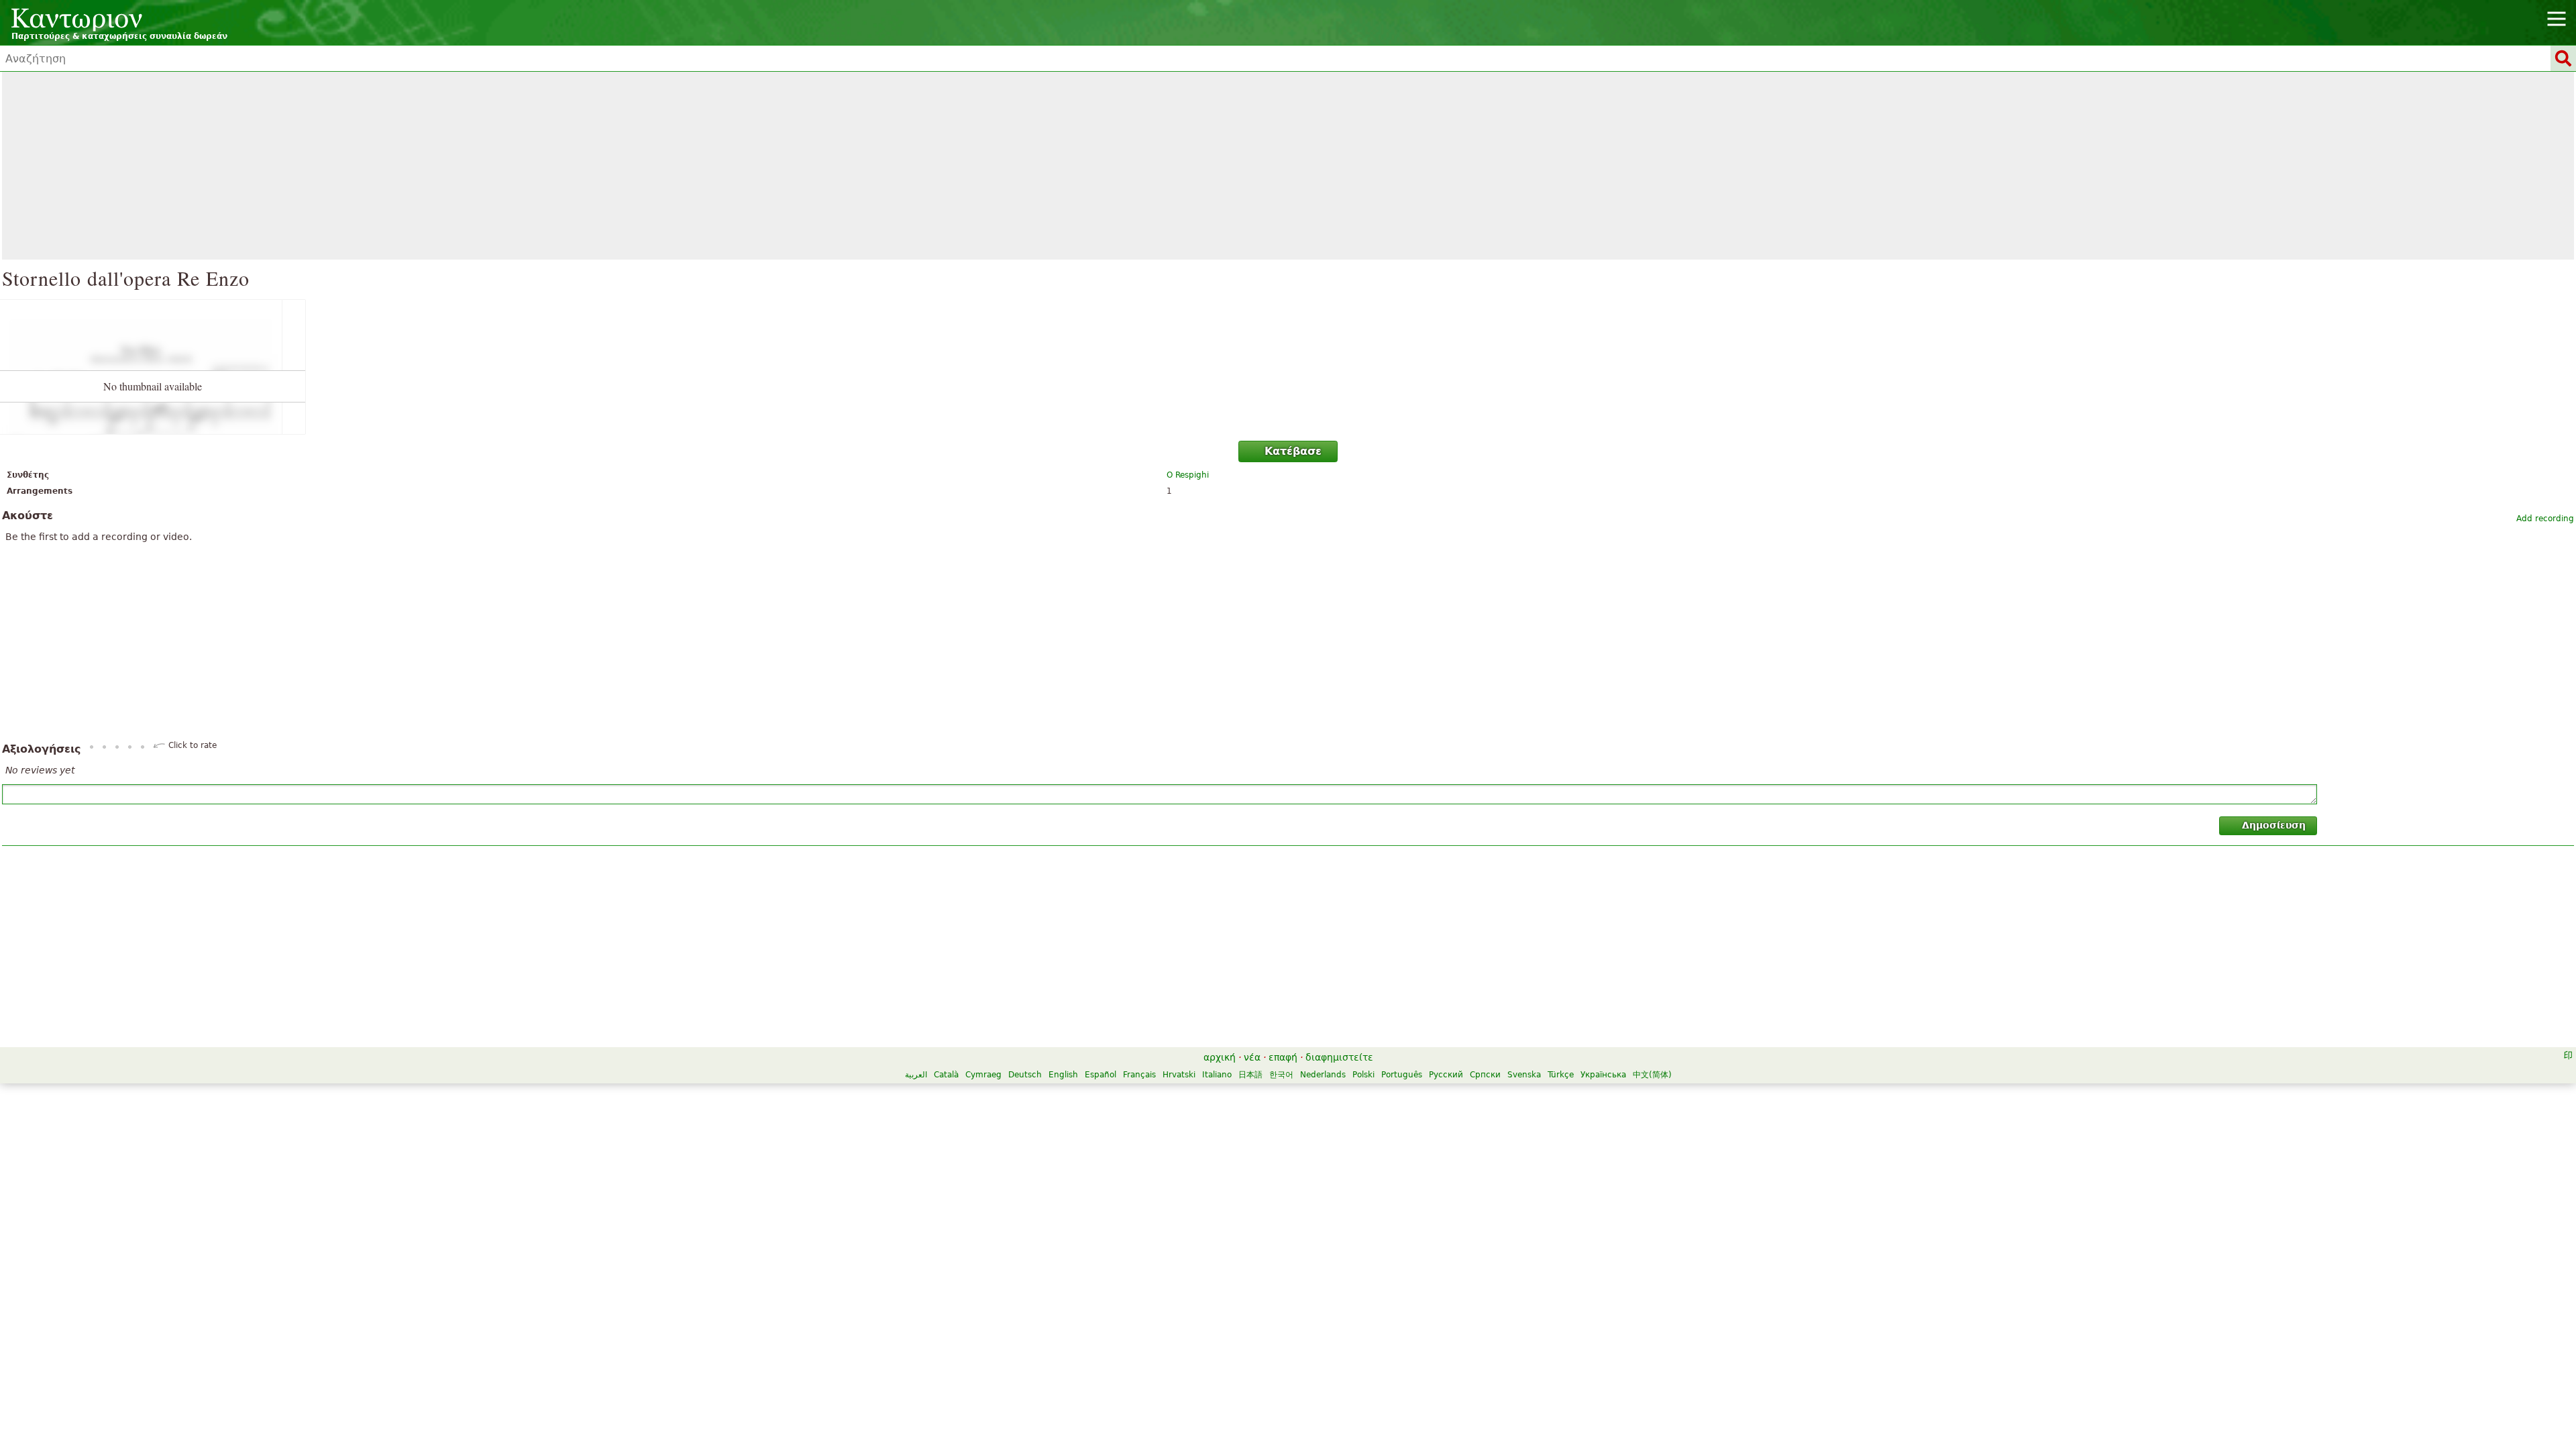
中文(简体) (1652, 1075)
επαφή (1283, 1057)
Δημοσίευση (2274, 825)
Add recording (2545, 519)
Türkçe (1561, 1075)
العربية (916, 1075)
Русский (1446, 1075)
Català (946, 1075)
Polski (1363, 1075)
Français (1139, 1075)
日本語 (1250, 1075)
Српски (1485, 1075)
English (1063, 1075)
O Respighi (1188, 475)
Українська (1603, 1075)
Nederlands (1323, 1075)
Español (1101, 1075)
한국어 (1281, 1075)
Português (1402, 1075)
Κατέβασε (1293, 451)
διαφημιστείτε (1339, 1057)
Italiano (1217, 1075)
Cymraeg (983, 1075)
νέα (1252, 1057)
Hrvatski (1179, 1075)
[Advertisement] (1288, 166)
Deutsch (1025, 1075)
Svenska (1524, 1075)
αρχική (1220, 1057)
